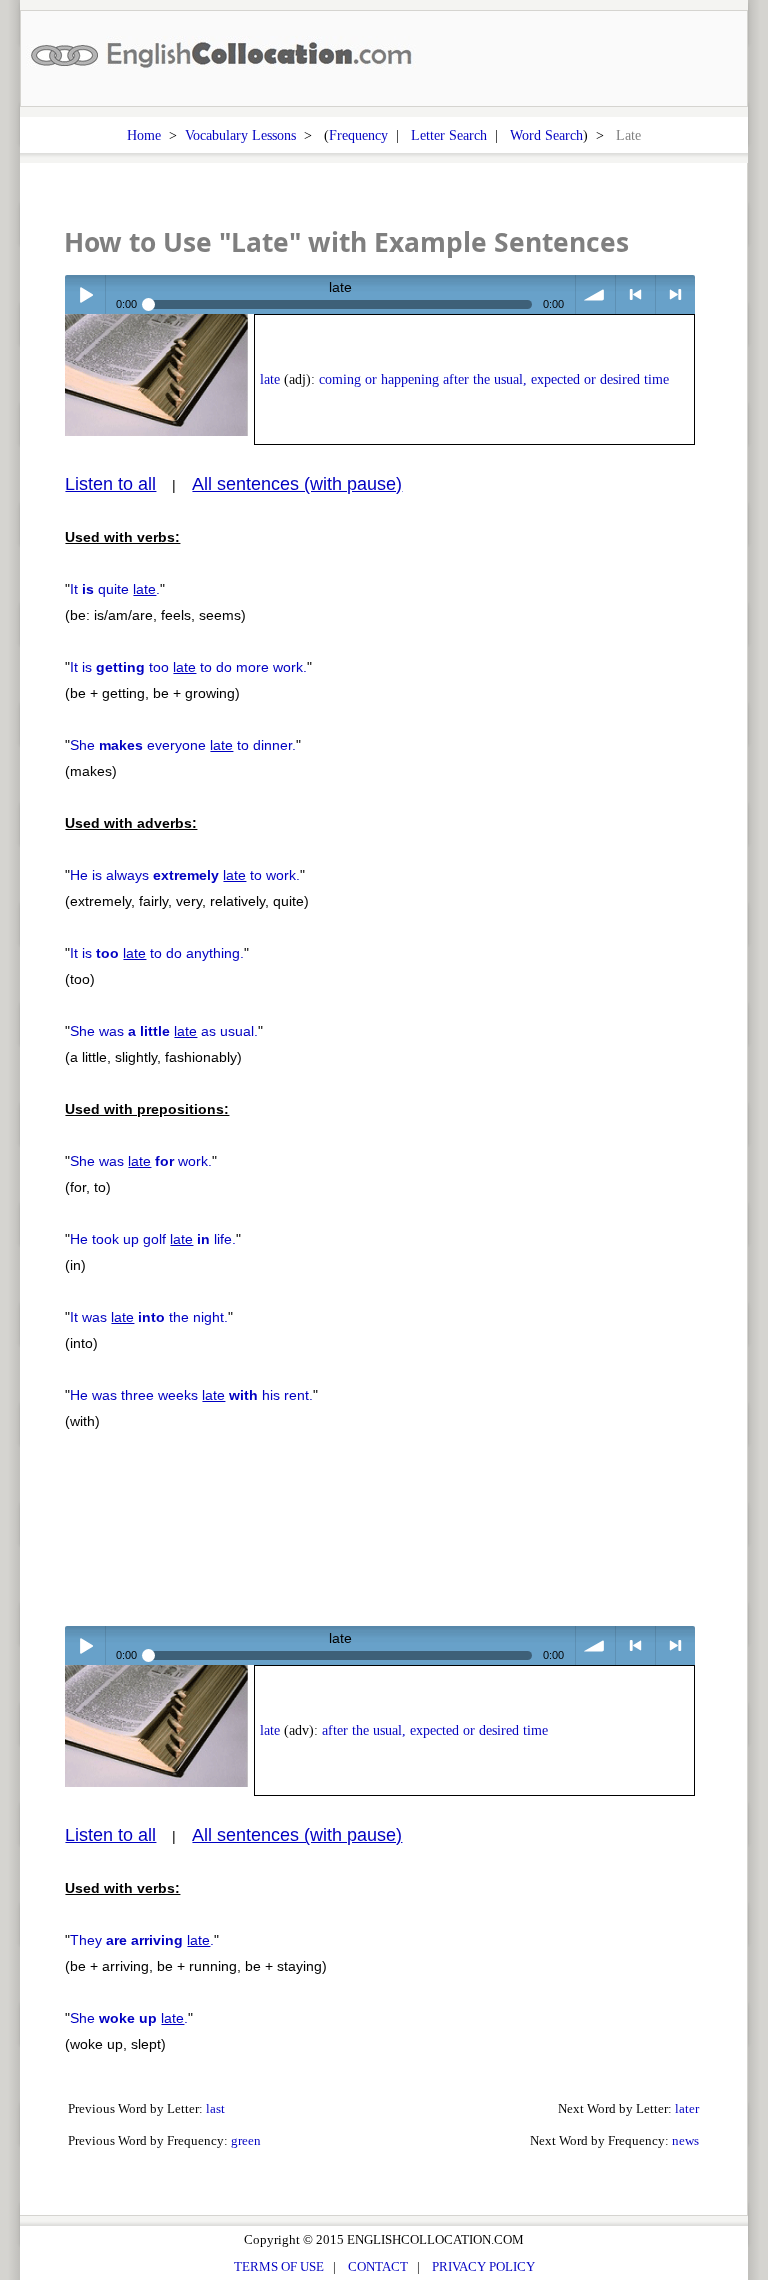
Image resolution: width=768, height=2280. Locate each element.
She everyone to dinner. (183, 745)
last (215, 2108)
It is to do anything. (157, 953)
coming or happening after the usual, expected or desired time (494, 379)
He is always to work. (185, 875)
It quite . (115, 589)
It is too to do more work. (188, 667)
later (687, 2108)
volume (595, 294)
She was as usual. (164, 1031)
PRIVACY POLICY (483, 2266)
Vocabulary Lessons (240, 135)
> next (675, 294)
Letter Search (449, 135)
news (685, 2140)
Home (144, 135)
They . (142, 1940)
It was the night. (149, 1317)
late (270, 379)
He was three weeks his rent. (191, 1395)
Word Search (546, 135)
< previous (635, 294)
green (246, 2140)
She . (129, 2018)
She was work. (141, 1161)
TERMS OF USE (279, 2266)
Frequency (358, 135)
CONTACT (378, 2266)
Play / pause (84, 294)
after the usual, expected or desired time (435, 1730)
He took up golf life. (153, 1239)
